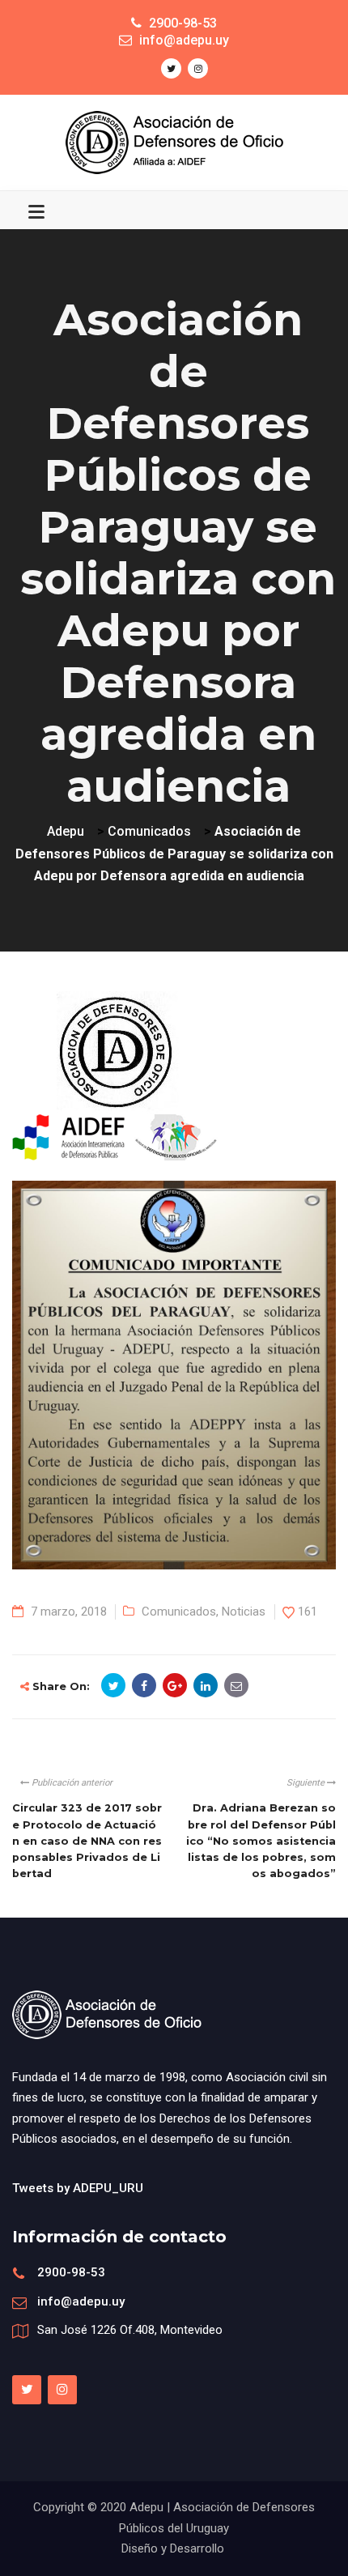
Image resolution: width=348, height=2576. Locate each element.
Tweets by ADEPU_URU (78, 2188)
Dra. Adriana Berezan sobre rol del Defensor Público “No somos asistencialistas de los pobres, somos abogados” (261, 1841)
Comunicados (179, 1612)
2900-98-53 (71, 2272)
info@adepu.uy (81, 2301)
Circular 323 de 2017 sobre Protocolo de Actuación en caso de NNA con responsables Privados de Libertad (87, 1841)
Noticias (244, 1612)
